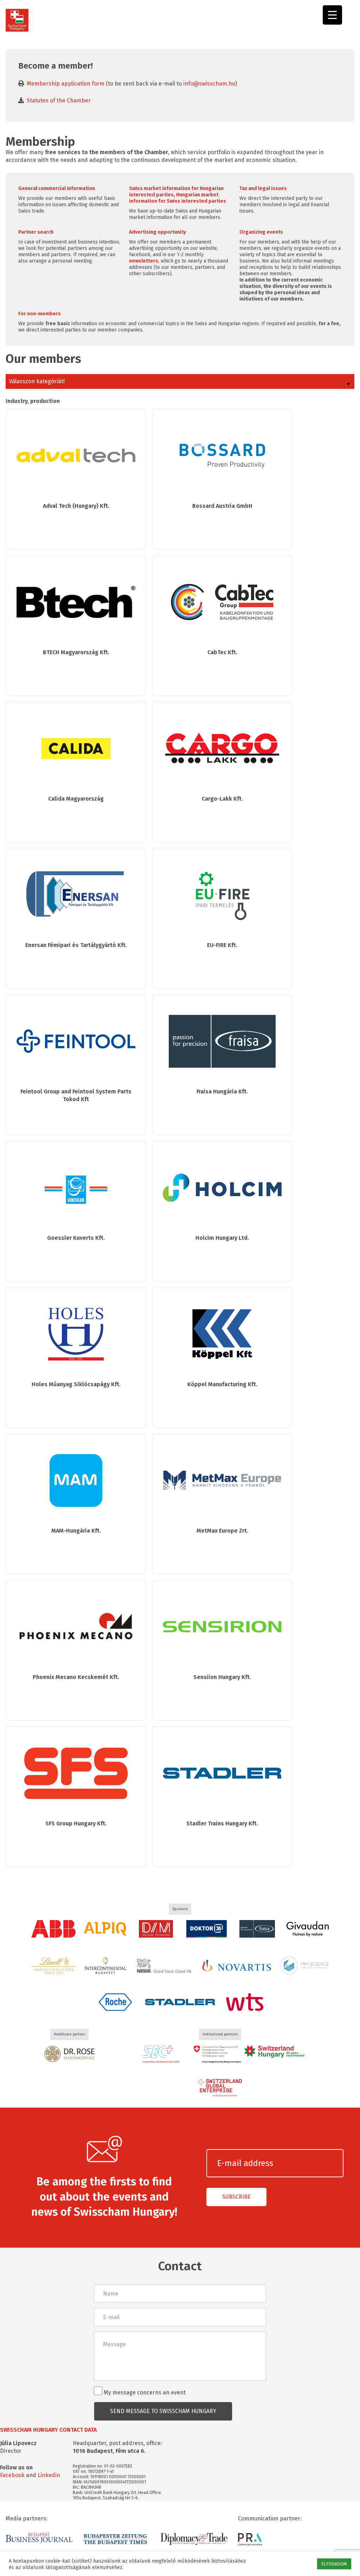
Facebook (12, 2475)
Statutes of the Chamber (59, 100)
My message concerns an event (144, 2392)
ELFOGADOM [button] (334, 2564)
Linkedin (49, 2475)
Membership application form (66, 84)
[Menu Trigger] (332, 15)
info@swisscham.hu (209, 84)
